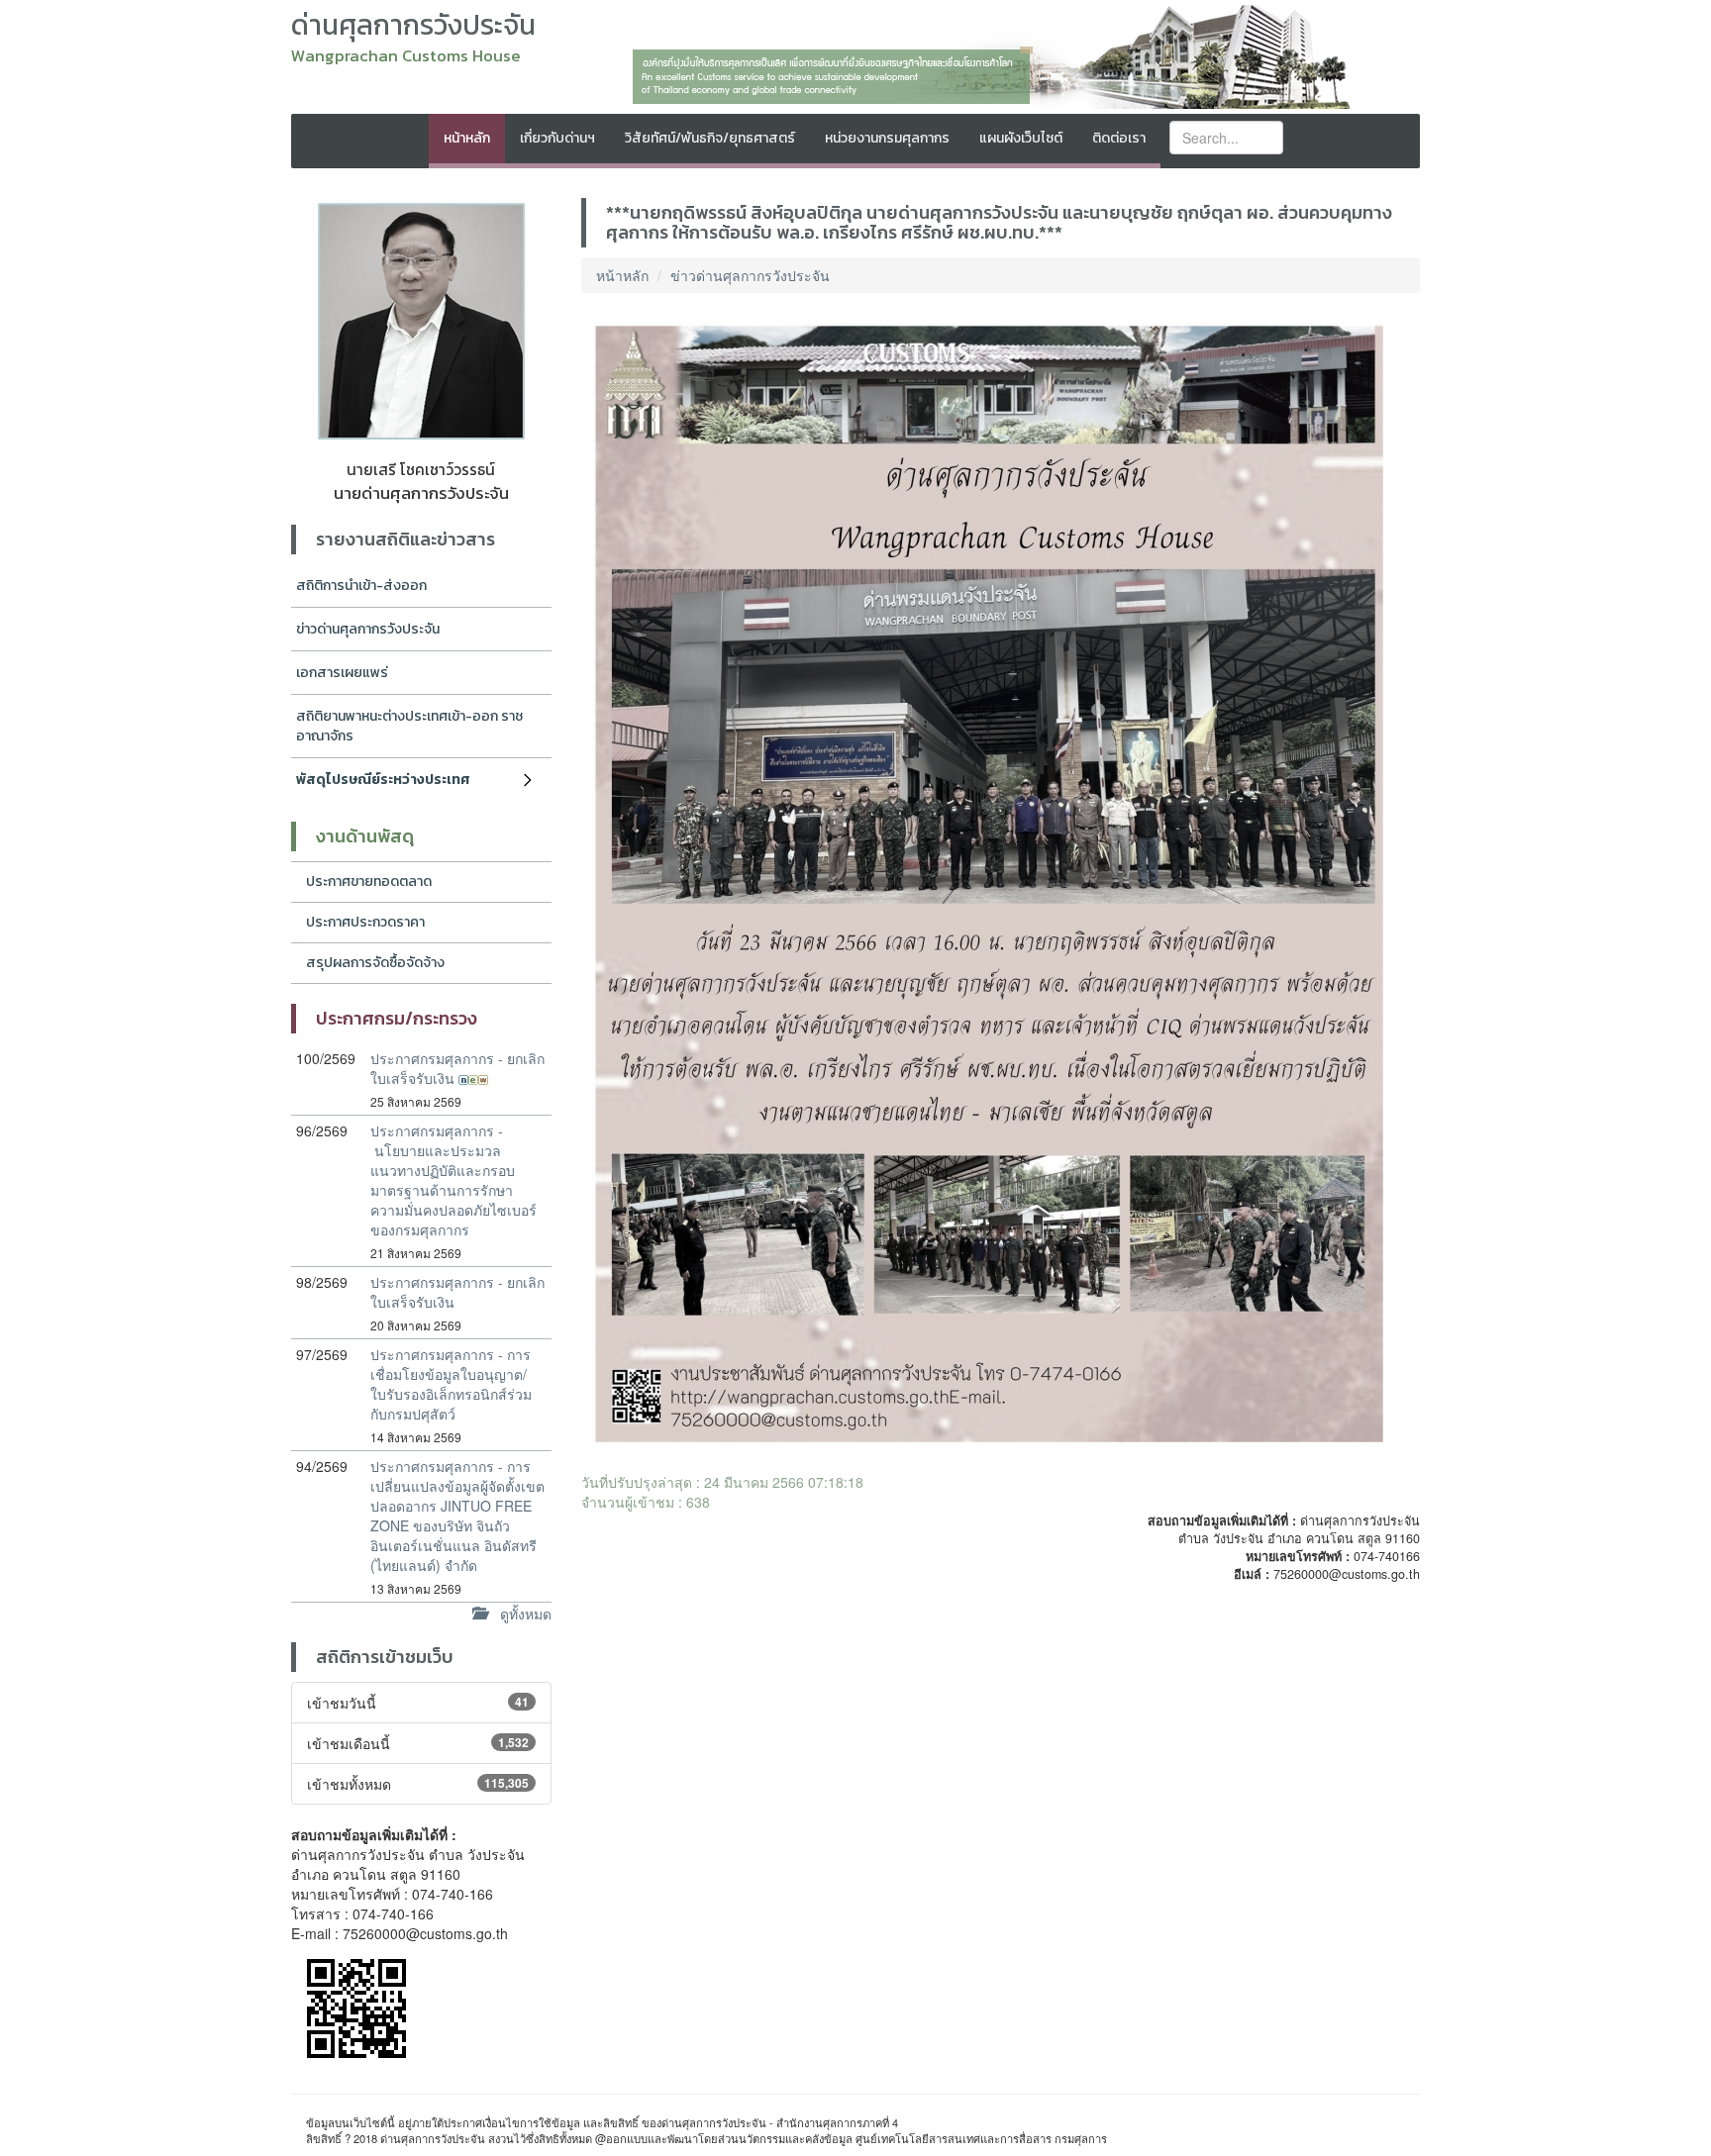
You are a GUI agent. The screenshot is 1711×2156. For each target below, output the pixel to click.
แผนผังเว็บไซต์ (1021, 138)
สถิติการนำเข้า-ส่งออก (361, 586)
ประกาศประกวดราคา (365, 922)
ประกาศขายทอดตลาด (369, 882)
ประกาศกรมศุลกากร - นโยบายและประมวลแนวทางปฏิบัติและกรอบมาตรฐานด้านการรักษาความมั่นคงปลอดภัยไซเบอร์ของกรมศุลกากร (453, 1180)
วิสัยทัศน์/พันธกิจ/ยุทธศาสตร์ (710, 138)
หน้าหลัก (467, 138)
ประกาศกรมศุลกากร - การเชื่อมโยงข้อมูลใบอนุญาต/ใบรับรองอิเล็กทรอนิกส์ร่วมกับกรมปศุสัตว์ (451, 1384)
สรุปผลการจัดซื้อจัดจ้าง (375, 963)
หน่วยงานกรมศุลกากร (887, 138)
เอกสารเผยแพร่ (342, 673)
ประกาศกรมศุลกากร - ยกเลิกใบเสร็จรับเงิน (457, 1068)
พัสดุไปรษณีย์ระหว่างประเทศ (383, 780)
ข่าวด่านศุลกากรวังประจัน (368, 629)
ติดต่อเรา (1119, 138)
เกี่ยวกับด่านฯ (557, 138)
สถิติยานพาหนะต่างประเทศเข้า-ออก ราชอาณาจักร (409, 726)
